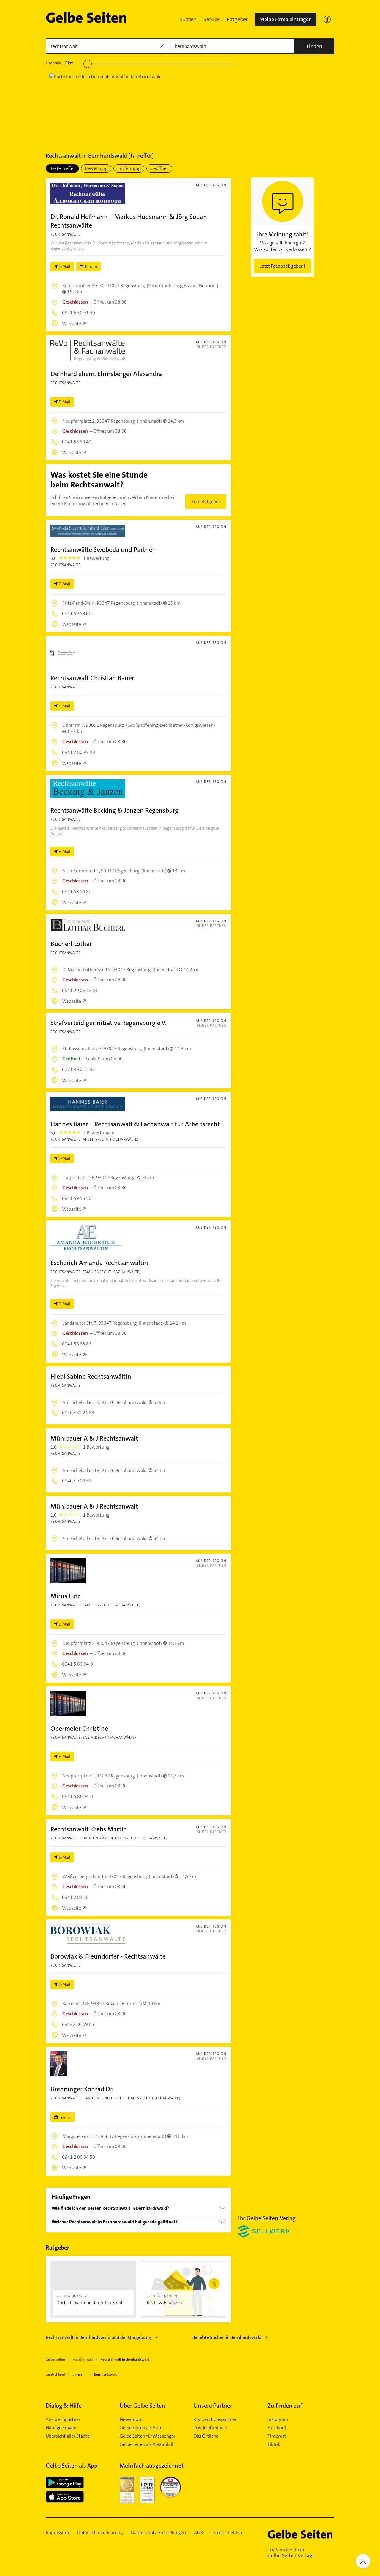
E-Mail (65, 266)
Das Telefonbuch (210, 2428)
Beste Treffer (62, 168)
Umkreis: (60, 63)
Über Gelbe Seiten (142, 2406)
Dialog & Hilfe (64, 2406)
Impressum (57, 2533)
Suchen (188, 19)
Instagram (278, 2419)
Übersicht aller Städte (68, 2436)
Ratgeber (237, 19)
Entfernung (129, 168)
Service (212, 19)
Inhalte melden (227, 2533)
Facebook (277, 2428)
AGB (199, 2533)
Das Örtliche (206, 2436)
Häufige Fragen (61, 2428)
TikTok (274, 2444)
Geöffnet (159, 168)
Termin (91, 266)
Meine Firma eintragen (286, 19)
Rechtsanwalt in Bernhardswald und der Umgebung (98, 2337)
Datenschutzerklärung (100, 2533)
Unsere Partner (213, 2406)
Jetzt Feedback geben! (283, 266)
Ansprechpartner (63, 2419)
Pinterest (277, 2436)
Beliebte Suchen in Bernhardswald (227, 2337)
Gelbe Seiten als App (140, 2428)
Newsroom (131, 2419)
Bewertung (96, 168)
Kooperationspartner (215, 2419)
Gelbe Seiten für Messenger (148, 2436)
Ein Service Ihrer (291, 2553)
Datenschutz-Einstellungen (158, 2533)
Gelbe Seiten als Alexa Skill (146, 2444)
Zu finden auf (285, 2406)
